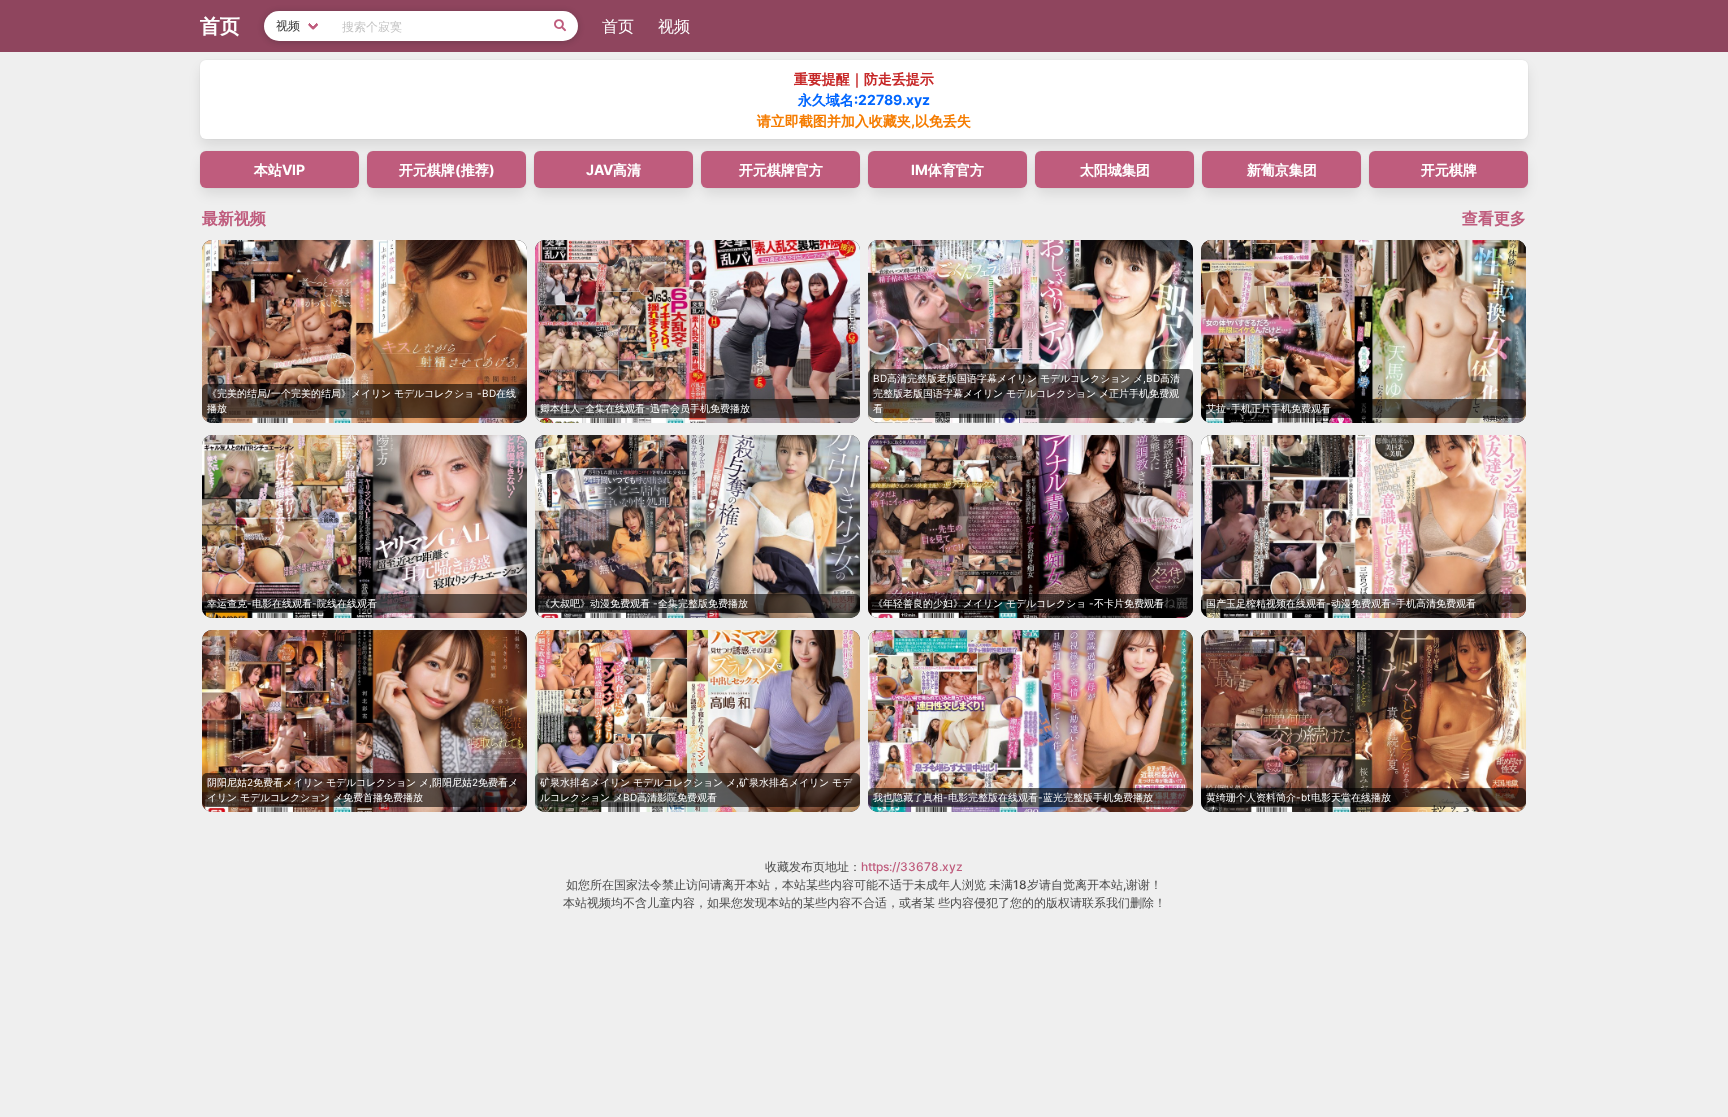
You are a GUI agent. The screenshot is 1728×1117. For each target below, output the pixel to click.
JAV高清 (613, 169)
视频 (674, 26)
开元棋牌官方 (781, 169)
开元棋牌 (1449, 169)
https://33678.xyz (912, 866)
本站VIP (279, 169)
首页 (618, 26)
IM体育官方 (947, 169)
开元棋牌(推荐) (447, 169)
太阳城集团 (1115, 169)
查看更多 (1494, 218)
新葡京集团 (1282, 169)
